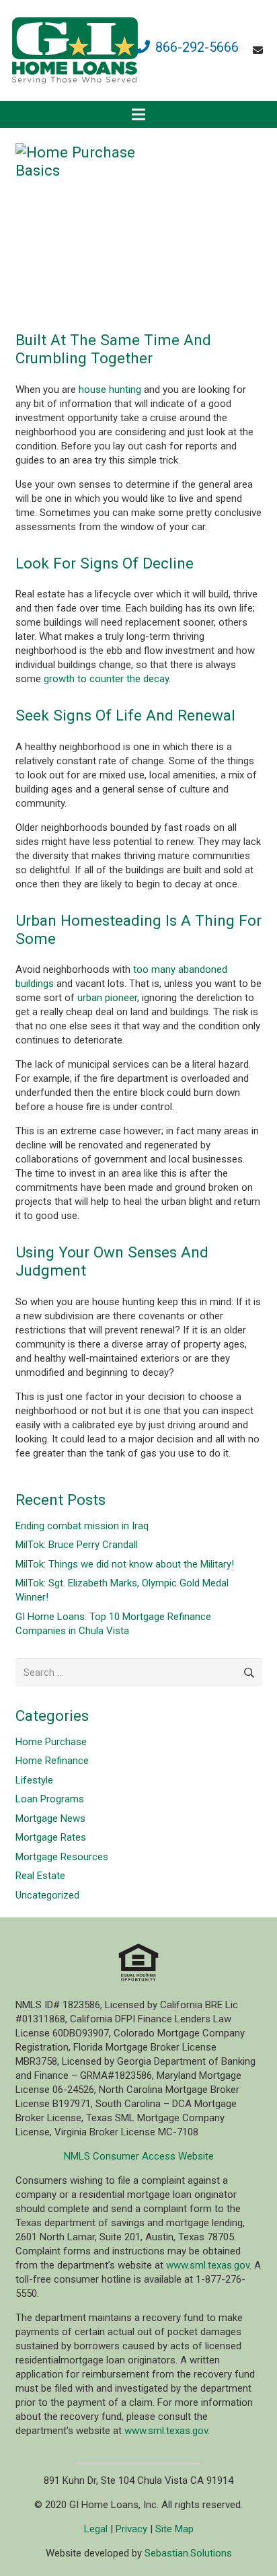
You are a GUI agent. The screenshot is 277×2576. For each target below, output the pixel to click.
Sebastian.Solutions (188, 2553)
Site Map (174, 2529)
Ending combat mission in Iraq (82, 1526)
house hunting (110, 390)
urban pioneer (107, 998)
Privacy (131, 2529)
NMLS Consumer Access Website (139, 2156)
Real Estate (40, 1876)
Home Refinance (52, 1761)
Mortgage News (50, 1818)
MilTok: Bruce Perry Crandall (77, 1545)
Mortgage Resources (62, 1857)
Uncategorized (47, 1895)
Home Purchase (51, 1742)
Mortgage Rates (51, 1837)
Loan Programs (50, 1799)
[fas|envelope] (260, 50)
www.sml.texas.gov (208, 2265)
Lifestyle (34, 1780)
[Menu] (138, 114)
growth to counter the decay (106, 679)
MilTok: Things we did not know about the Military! (125, 1564)
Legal (96, 2529)
